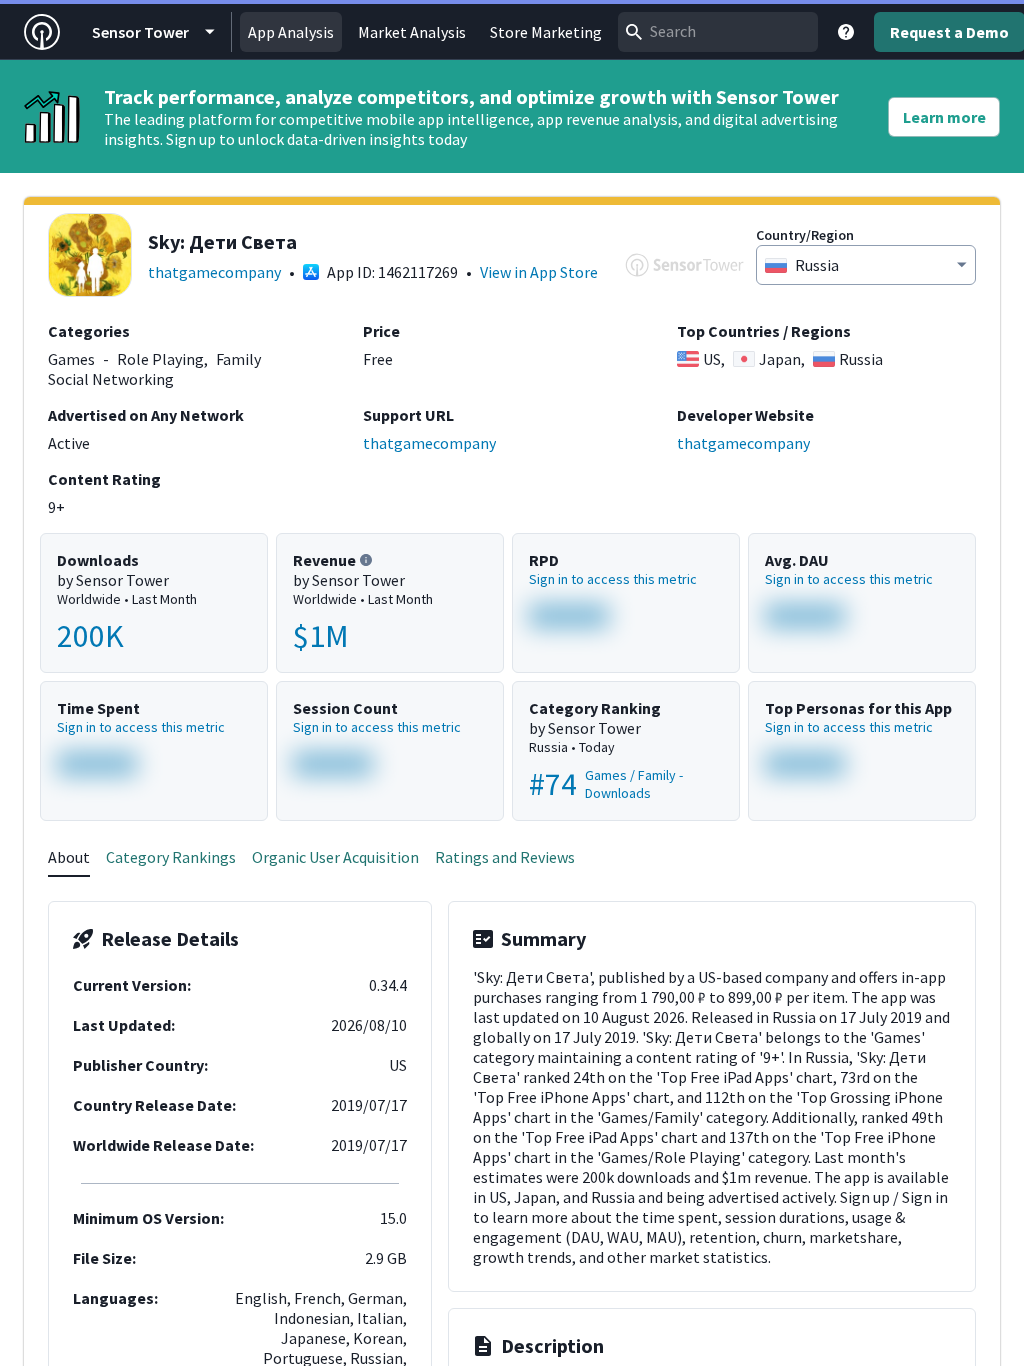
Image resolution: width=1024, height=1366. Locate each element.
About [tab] (69, 857)
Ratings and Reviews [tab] (505, 857)
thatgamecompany (214, 272)
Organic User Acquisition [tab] (335, 857)
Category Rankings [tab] (171, 857)
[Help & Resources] (846, 32)
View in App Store (539, 272)
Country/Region (805, 235)
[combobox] (718, 32)
